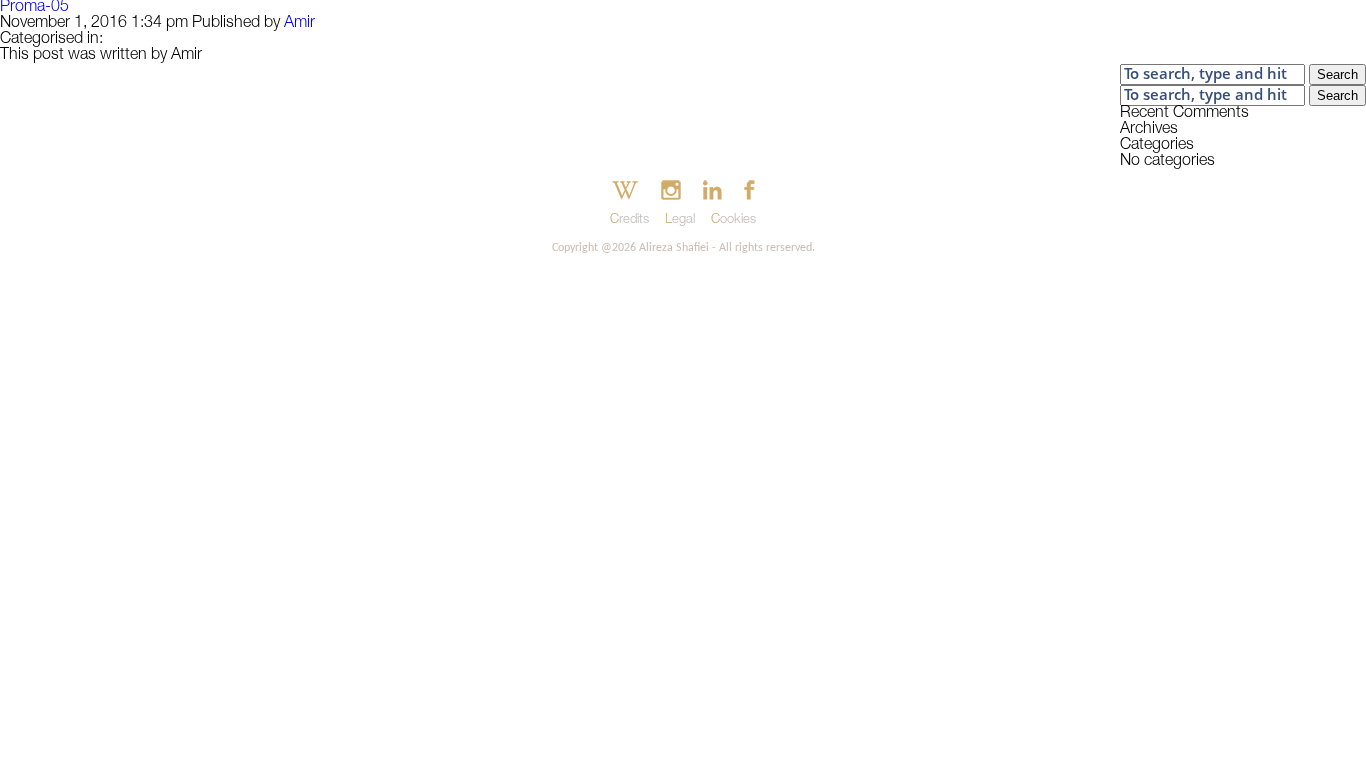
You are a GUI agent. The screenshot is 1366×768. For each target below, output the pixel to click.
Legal (680, 220)
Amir (299, 24)
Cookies (733, 220)
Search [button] (1337, 74)
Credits (629, 220)
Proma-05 (34, 8)
